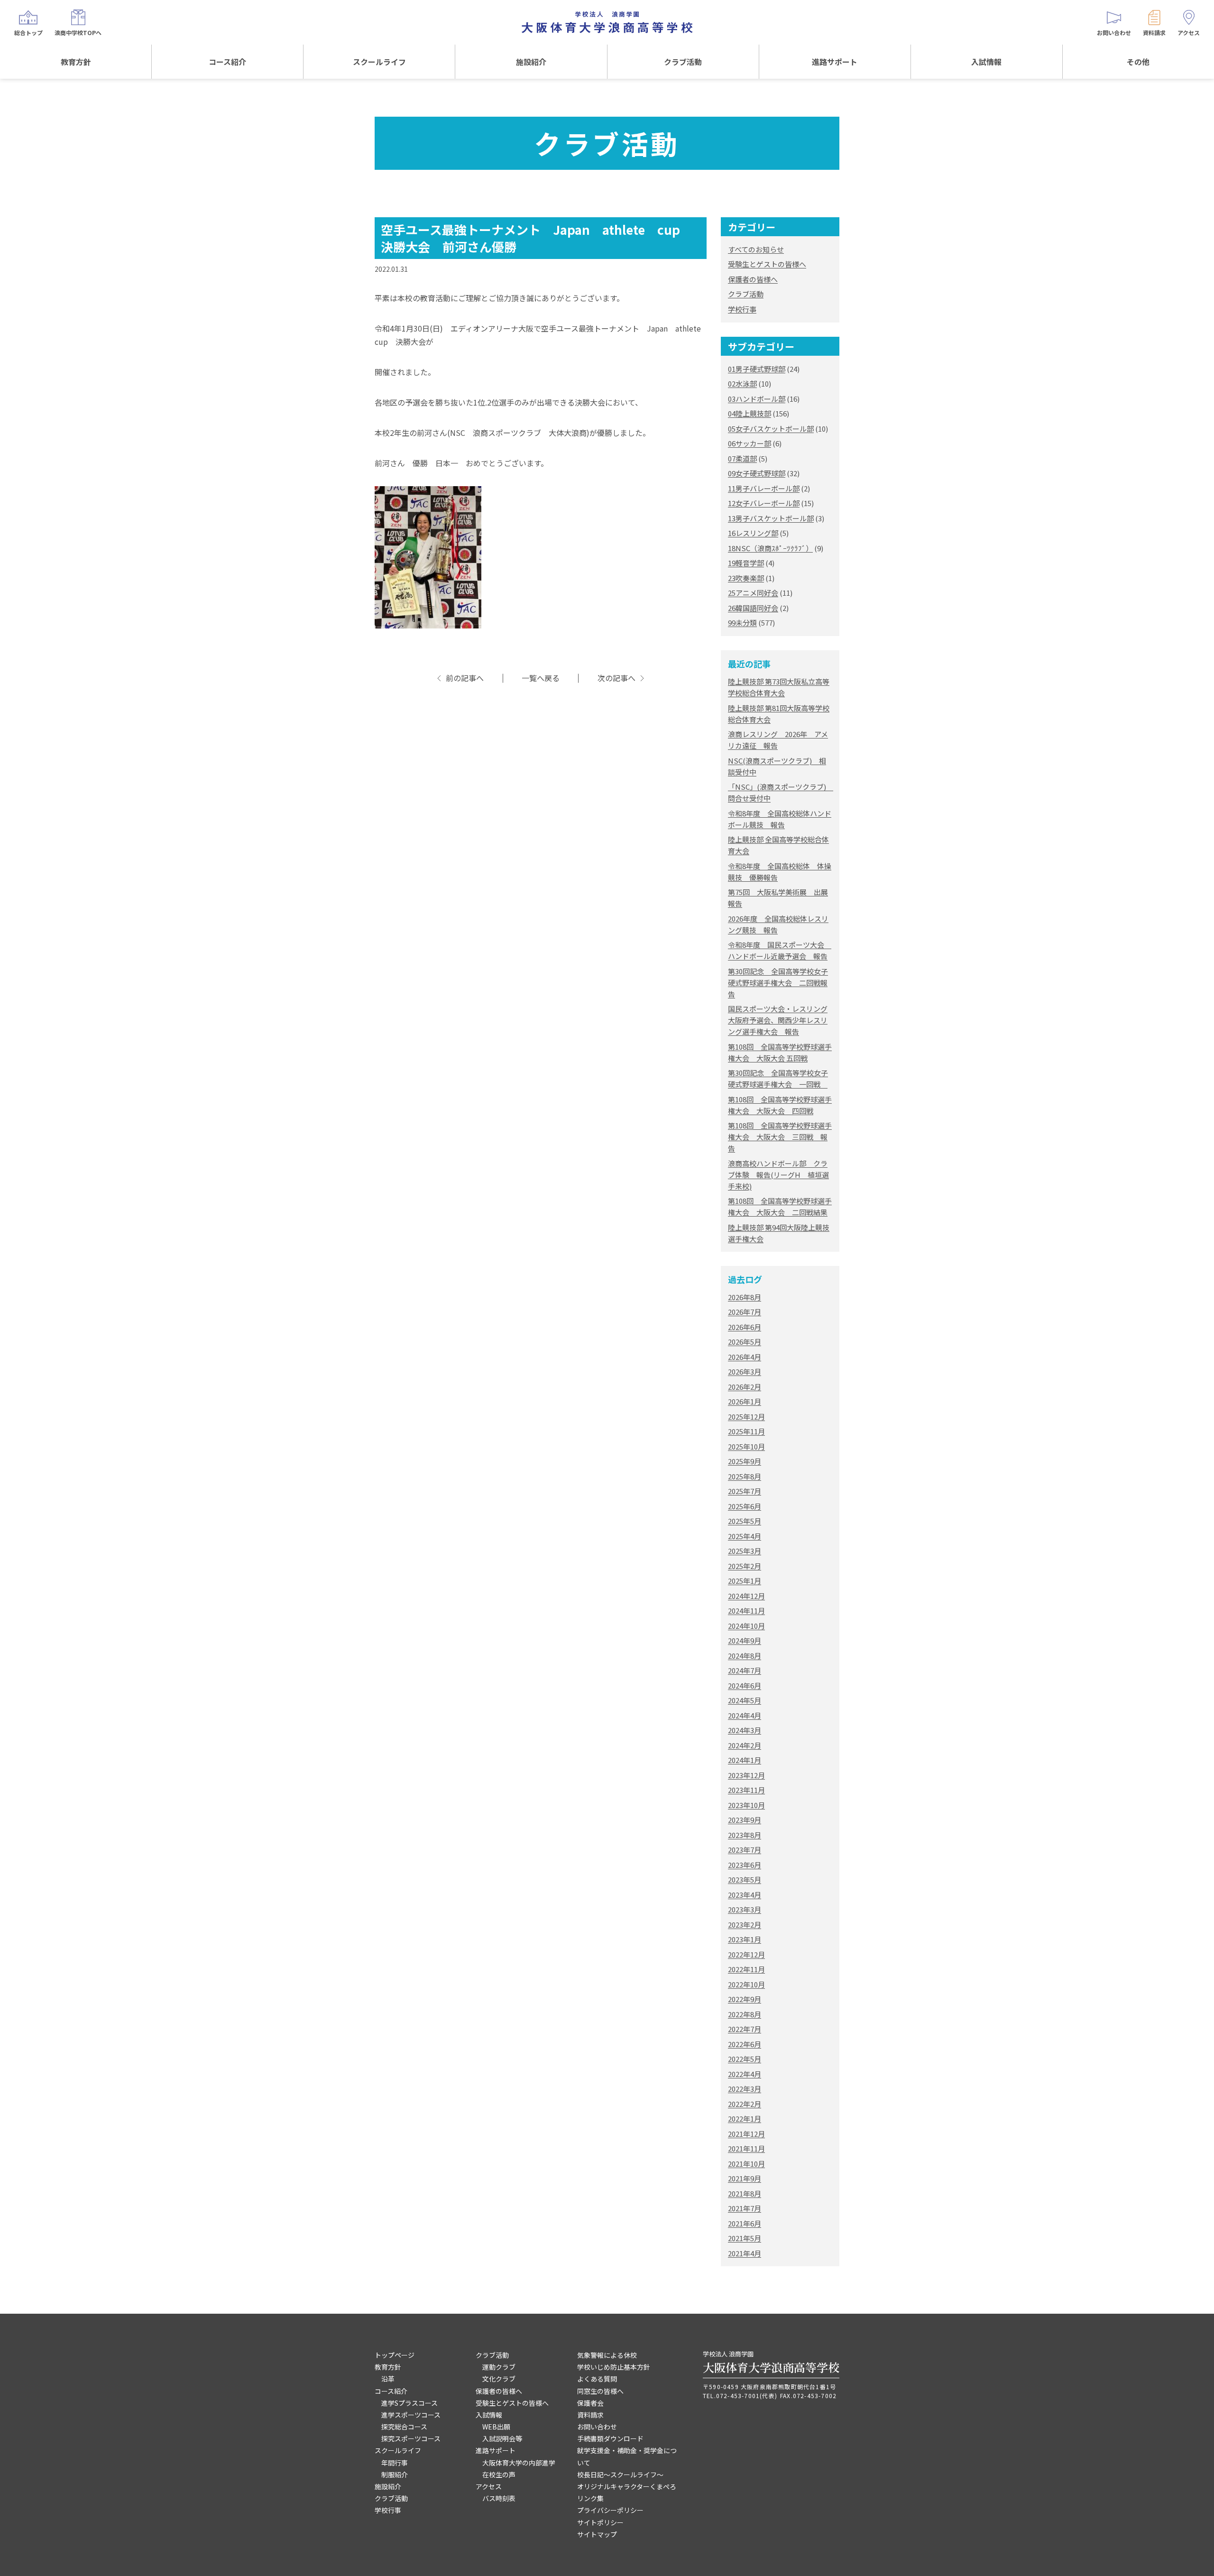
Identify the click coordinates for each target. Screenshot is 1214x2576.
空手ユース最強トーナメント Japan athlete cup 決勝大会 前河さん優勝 (537, 238)
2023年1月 (745, 1939)
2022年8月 (745, 2014)
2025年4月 (745, 1536)
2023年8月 (745, 1835)
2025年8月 (745, 1476)
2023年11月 (746, 1790)
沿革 (388, 2379)
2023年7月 (745, 1850)
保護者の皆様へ (753, 279)
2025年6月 (745, 1506)
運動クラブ (499, 2367)
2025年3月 (745, 1551)
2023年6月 (745, 1865)
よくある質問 (597, 2379)
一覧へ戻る (541, 678)
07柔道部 (742, 458)
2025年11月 (746, 1431)
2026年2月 (745, 1387)
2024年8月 (745, 1656)
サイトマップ (597, 2534)
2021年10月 (746, 2164)
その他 (1138, 62)
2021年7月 (745, 2208)
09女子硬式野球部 (757, 473)
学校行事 (742, 309)
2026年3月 (745, 1371)
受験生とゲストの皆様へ (767, 264)
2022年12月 (746, 1954)
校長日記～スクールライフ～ (620, 2474)
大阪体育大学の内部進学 (519, 2463)
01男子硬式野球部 (757, 369)
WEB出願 (496, 2427)
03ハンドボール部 (757, 399)
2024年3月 (745, 1730)
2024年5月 (745, 1700)
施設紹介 (531, 62)
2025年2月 (745, 1566)
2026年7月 (745, 1312)
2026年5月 (745, 1342)
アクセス (489, 2486)
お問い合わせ (597, 2427)
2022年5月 (745, 2059)
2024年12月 (746, 1596)
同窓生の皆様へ (600, 2391)
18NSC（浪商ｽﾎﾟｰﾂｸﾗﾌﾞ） (770, 548)
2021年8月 (745, 2193)
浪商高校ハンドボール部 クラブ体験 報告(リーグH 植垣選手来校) (778, 1175)
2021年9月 (745, 2178)
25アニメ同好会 (753, 593)
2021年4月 (745, 2253)
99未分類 (742, 623)
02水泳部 (742, 383)
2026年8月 (745, 1297)
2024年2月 (745, 1745)
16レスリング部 (753, 533)
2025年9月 (745, 1461)
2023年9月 (745, 1820)
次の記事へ (616, 678)
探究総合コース (404, 2427)
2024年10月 (746, 1626)
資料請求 (590, 2415)
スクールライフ (379, 62)
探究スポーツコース (411, 2438)
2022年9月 (745, 1999)
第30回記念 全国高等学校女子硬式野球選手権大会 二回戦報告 (778, 983)
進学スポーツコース (411, 2415)
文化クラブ (499, 2379)
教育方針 (76, 62)
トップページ (395, 2355)
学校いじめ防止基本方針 (614, 2367)
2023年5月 (745, 1879)
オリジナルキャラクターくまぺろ (627, 2486)
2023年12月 (746, 1775)
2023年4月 (745, 1895)
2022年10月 (746, 1984)
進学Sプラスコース (409, 2403)
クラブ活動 (683, 62)
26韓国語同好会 (753, 608)
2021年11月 (746, 2148)
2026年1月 (745, 1401)
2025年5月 (745, 1521)
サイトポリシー (600, 2522)
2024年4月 (745, 1715)
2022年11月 (746, 1969)
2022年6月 (745, 2044)
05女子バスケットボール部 (771, 429)
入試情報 (986, 62)
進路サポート (835, 62)
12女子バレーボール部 (764, 503)
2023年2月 (745, 1925)
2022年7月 (745, 2029)
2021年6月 (745, 2223)
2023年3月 (745, 1909)
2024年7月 (745, 1670)
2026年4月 (745, 1357)
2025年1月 (745, 1581)
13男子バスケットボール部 (771, 518)
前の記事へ (465, 678)
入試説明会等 (502, 2438)
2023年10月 (746, 1805)
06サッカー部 (750, 443)
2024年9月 (745, 1640)
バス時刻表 (499, 2498)
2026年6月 (745, 1327)
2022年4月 (745, 2074)
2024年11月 (746, 1611)
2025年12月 (746, 1417)
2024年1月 (745, 1760)
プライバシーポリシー (610, 2510)
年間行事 (395, 2463)
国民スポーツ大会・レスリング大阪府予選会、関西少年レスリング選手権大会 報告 (778, 1020)
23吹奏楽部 (746, 578)
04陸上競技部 (750, 413)
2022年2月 (745, 2104)
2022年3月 (745, 2089)
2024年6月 (745, 1685)
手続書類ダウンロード (610, 2438)
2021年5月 (745, 2238)
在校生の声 (499, 2474)
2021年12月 (746, 2134)
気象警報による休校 (607, 2355)
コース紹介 (227, 62)
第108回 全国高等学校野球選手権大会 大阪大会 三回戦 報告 (780, 1137)
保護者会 (590, 2403)
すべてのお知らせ (756, 249)
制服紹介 (395, 2474)
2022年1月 (745, 2119)
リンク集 (590, 2498)
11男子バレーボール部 (764, 488)
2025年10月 (746, 1446)
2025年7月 (745, 1491)
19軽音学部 (746, 563)
